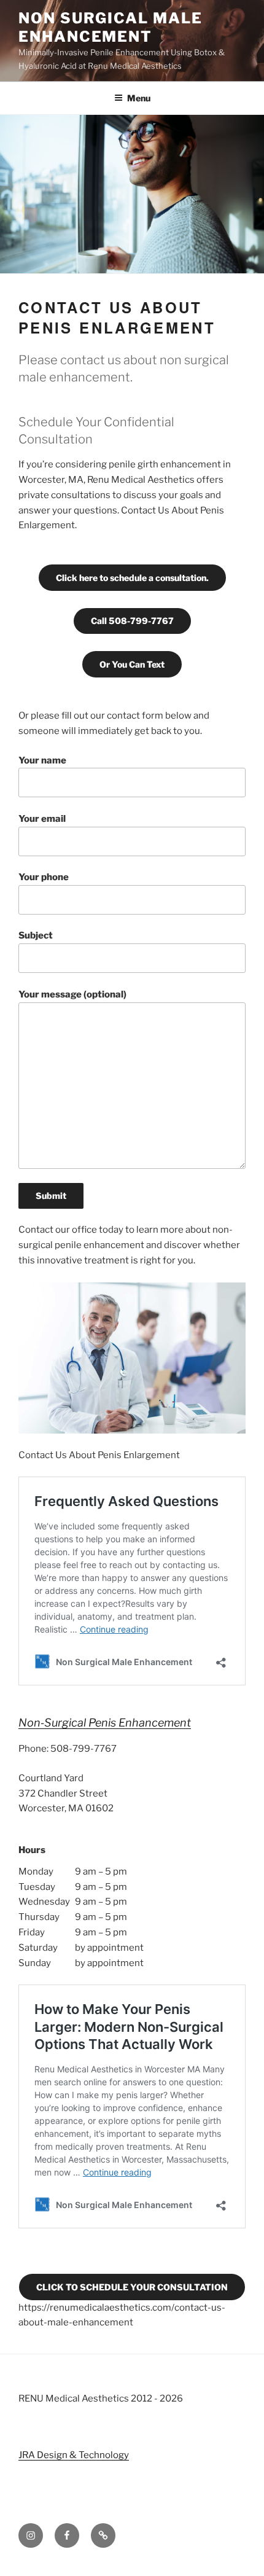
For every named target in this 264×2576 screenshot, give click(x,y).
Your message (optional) (72, 994)
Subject (36, 935)
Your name (42, 760)
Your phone (44, 877)
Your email (42, 819)
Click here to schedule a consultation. (132, 578)
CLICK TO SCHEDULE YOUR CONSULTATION (132, 2287)
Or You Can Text (132, 664)
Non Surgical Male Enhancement (111, 27)
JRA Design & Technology (74, 2455)
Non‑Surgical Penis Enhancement (105, 1723)
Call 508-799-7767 (132, 621)
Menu (139, 98)
